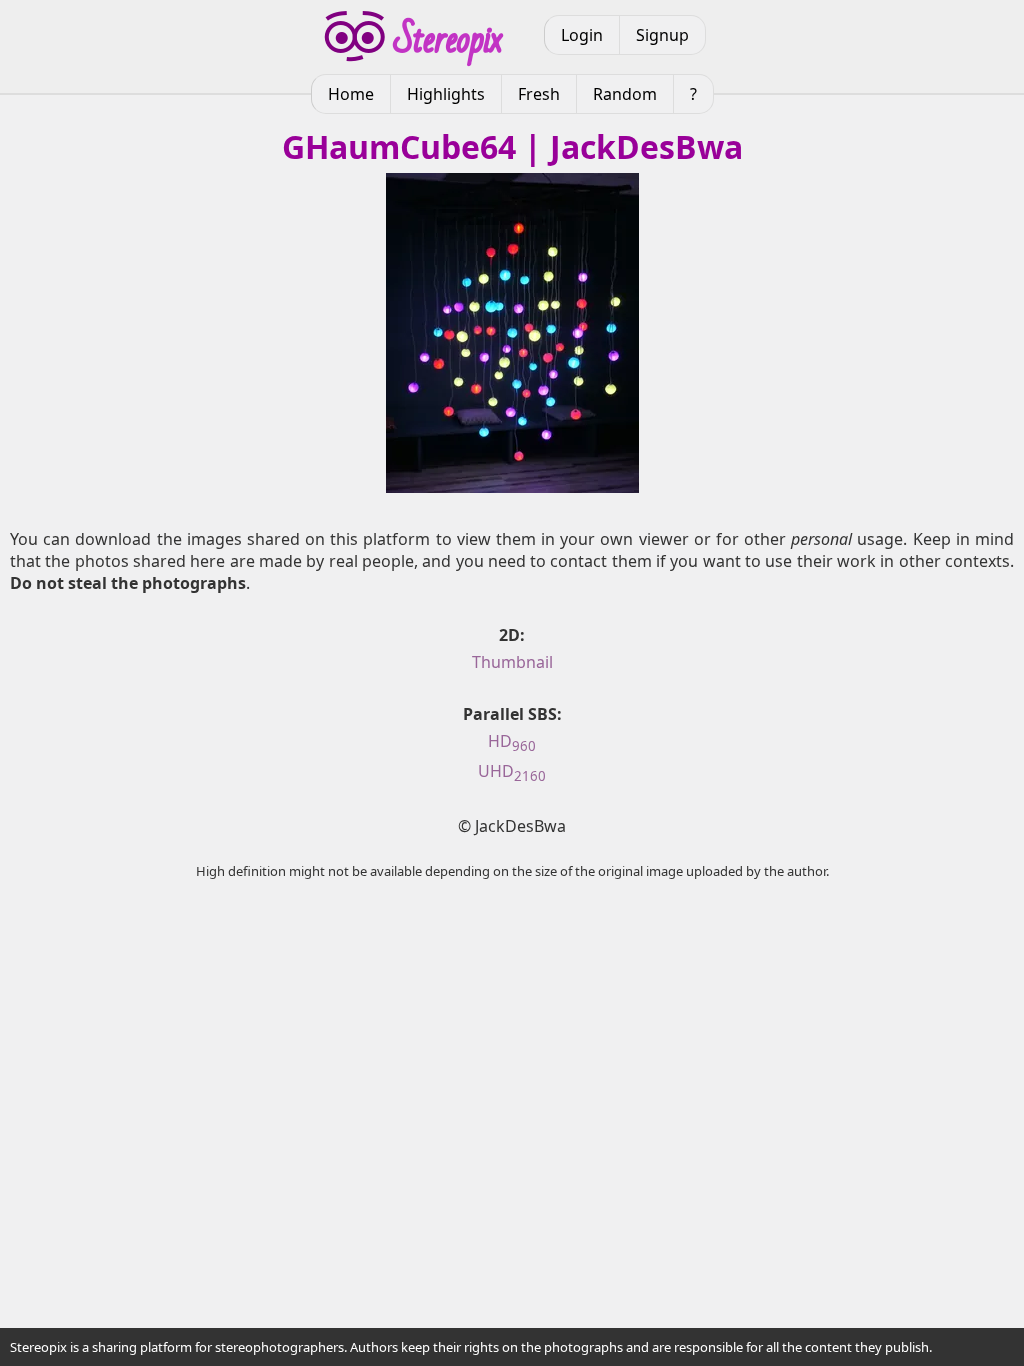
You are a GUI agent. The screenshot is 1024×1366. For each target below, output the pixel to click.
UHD (512, 771)
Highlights (446, 94)
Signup (662, 35)
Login (582, 35)
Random (625, 94)
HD (512, 741)
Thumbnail (512, 662)
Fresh (539, 94)
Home (351, 94)
